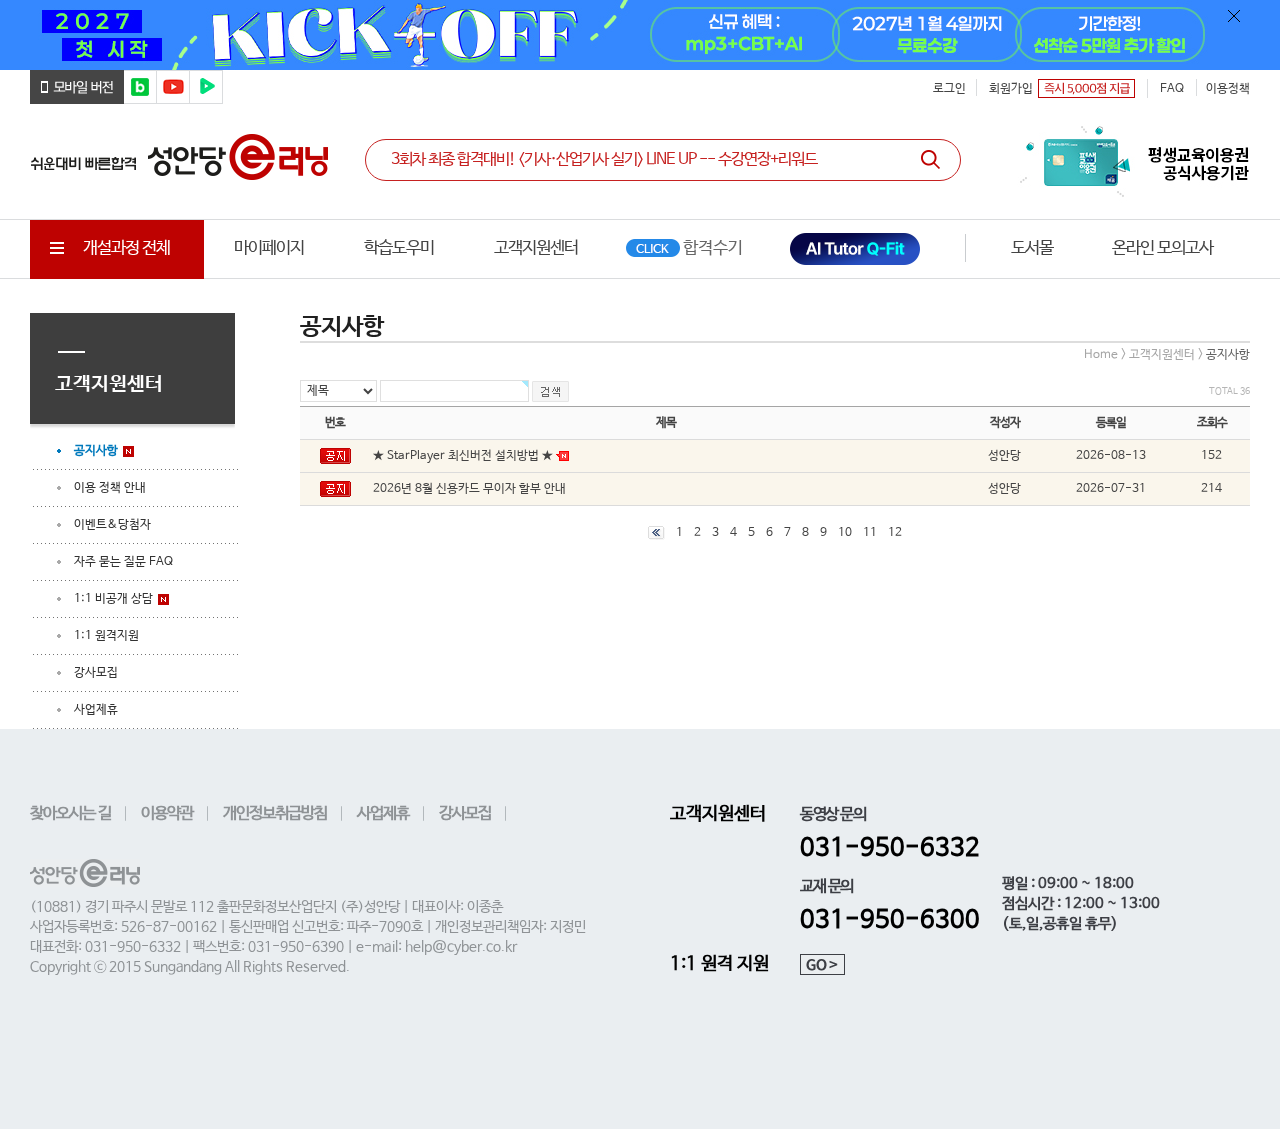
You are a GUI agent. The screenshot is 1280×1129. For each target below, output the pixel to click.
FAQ (1172, 89)
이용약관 (167, 813)
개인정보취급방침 (275, 813)
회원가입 (1011, 89)
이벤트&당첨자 (112, 525)
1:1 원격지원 (106, 636)
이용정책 (1228, 89)
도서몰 (1032, 248)
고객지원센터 (536, 248)
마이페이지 (269, 248)
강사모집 (96, 673)
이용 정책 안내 (110, 488)
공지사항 (96, 451)
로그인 (949, 89)
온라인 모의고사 (1162, 248)
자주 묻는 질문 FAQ (123, 562)
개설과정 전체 (126, 248)
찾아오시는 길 (70, 813)
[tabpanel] (640, 35)
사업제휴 (96, 710)
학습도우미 (399, 248)
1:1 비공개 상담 (113, 599)
